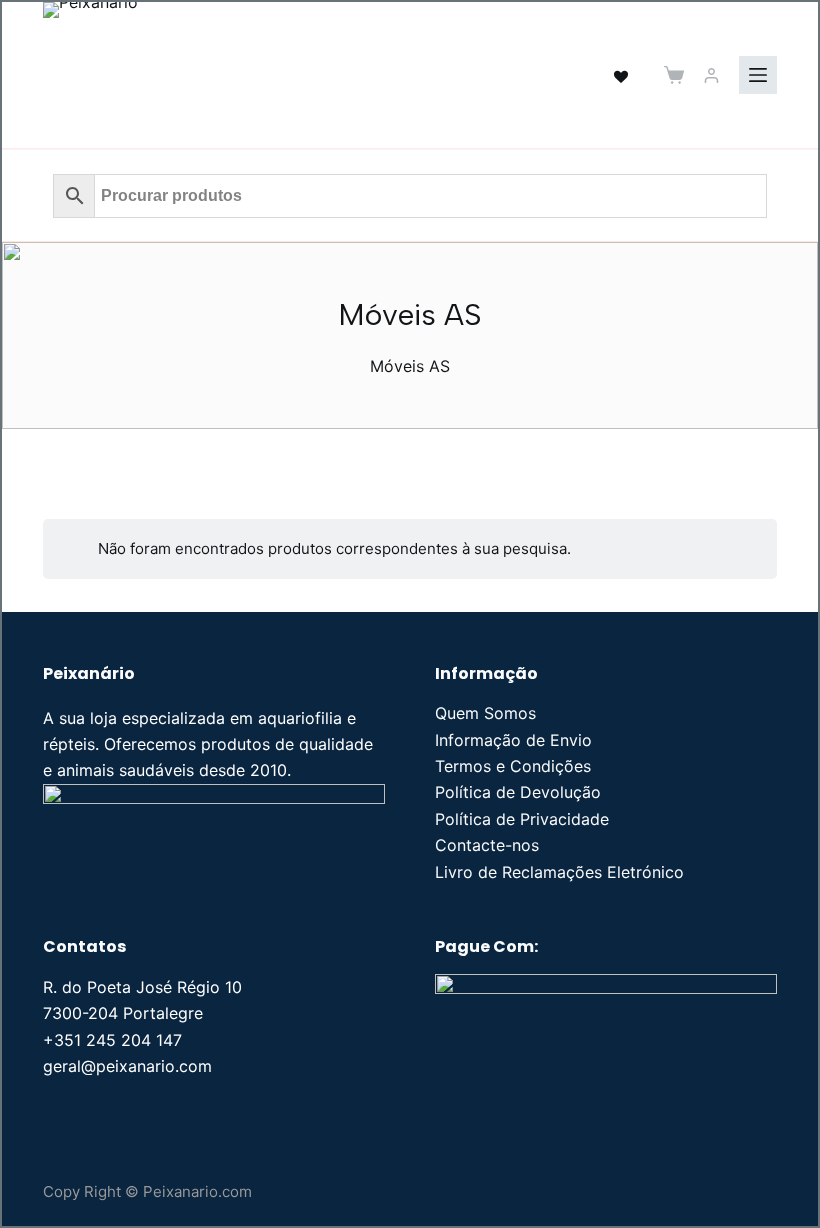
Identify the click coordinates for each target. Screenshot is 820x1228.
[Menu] (758, 75)
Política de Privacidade (522, 819)
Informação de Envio (513, 740)
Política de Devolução (518, 792)
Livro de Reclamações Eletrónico (559, 872)
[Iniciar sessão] (711, 75)
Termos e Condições (513, 766)
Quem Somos (485, 713)
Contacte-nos (487, 845)
